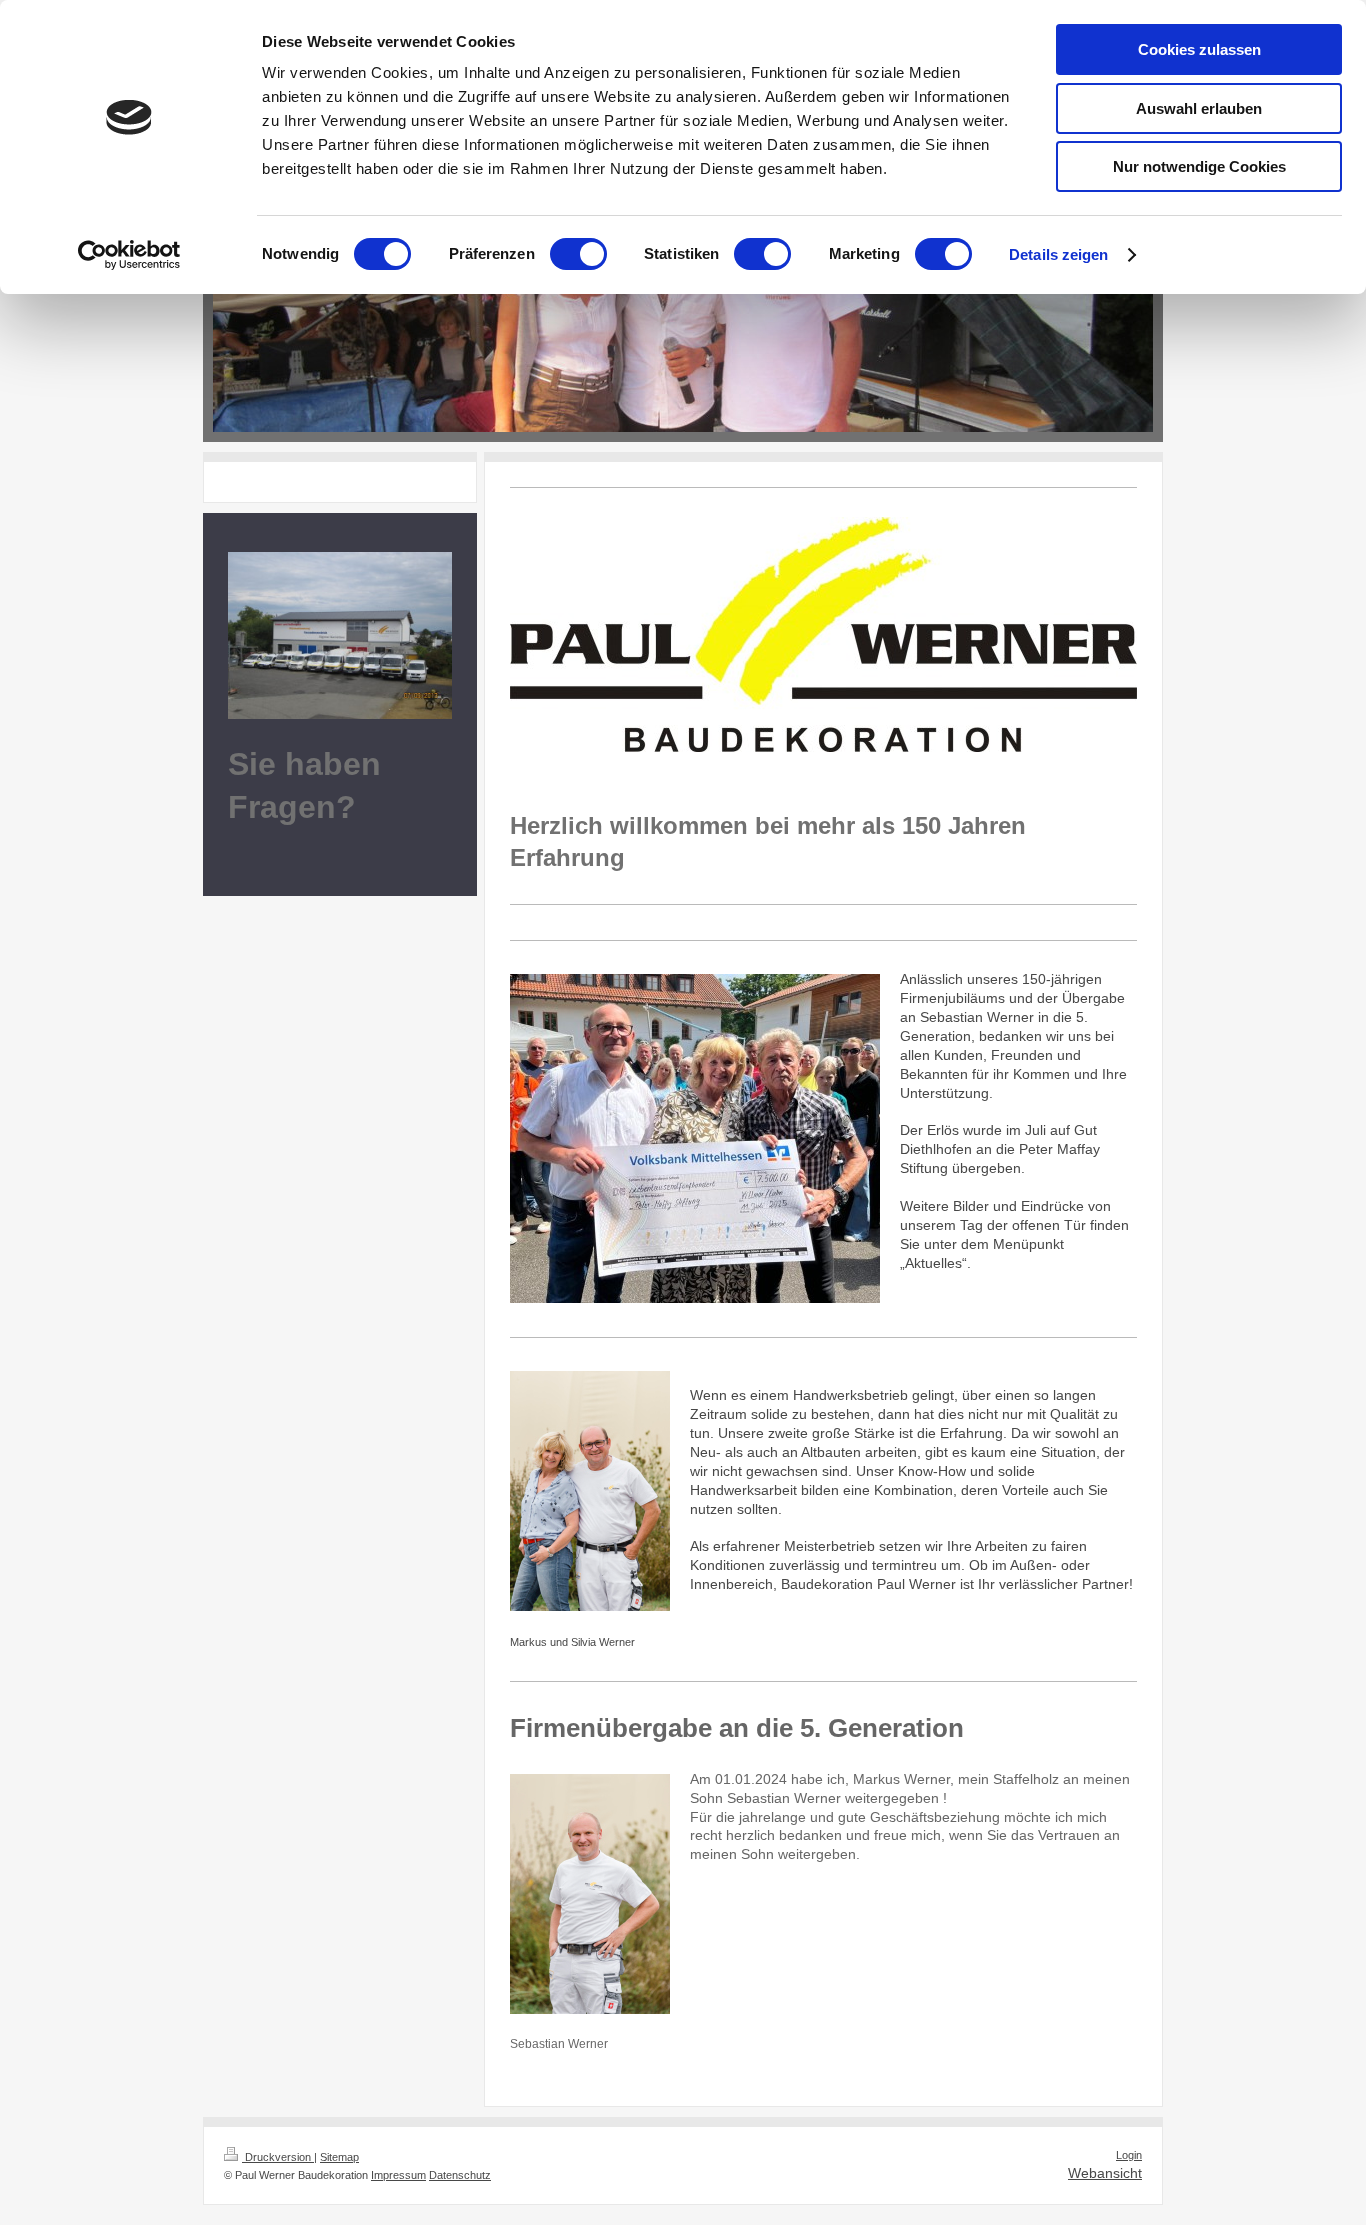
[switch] (578, 254)
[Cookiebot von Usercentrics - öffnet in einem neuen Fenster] (129, 255)
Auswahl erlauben (1199, 108)
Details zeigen (1058, 254)
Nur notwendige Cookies (1199, 166)
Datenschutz (460, 2175)
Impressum (398, 2175)
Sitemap (339, 2157)
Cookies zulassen (1199, 49)
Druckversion (278, 2157)
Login (1129, 2155)
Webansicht (1105, 2173)
